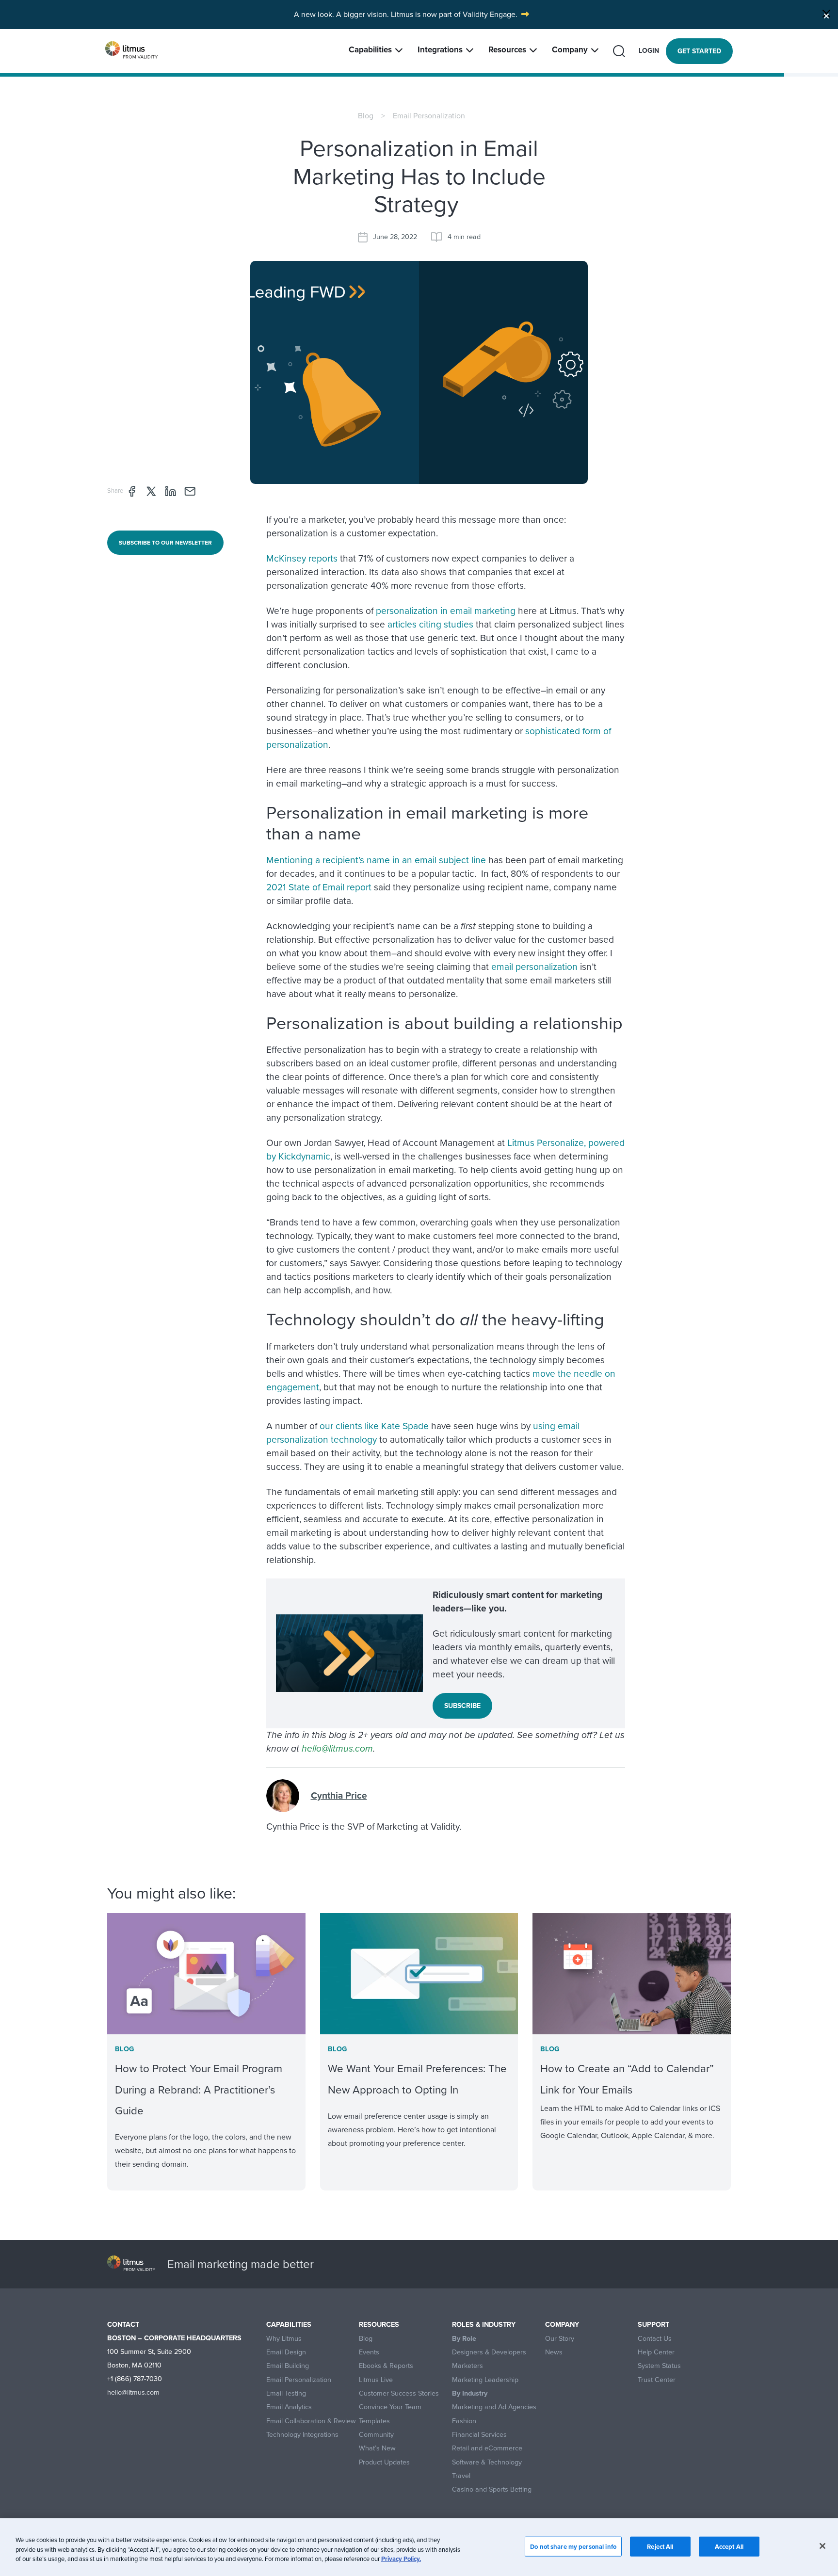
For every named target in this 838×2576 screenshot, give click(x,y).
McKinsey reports (302, 558)
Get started (699, 51)
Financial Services (479, 2435)
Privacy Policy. (401, 2559)
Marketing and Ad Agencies (494, 2407)
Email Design (286, 2352)
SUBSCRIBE (462, 1706)
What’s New (377, 2448)
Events (369, 2352)
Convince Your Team (390, 2407)
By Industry (470, 2393)
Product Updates (384, 2462)
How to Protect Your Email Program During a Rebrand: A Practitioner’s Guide (199, 2089)
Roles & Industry (484, 2325)
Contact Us (655, 2339)
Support (653, 2325)
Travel (461, 2476)
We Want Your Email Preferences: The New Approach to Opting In (417, 2079)
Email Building (288, 2366)
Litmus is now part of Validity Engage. (454, 14)
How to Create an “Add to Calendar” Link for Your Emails (627, 2079)
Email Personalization (429, 116)
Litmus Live (376, 2380)
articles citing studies (430, 624)
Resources (507, 50)
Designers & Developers (489, 2352)
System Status (659, 2366)
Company (570, 50)
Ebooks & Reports (386, 2366)
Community (376, 2435)
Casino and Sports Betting (492, 2489)
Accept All (729, 2546)
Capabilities (370, 50)
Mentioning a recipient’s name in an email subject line (376, 860)
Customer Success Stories (399, 2393)
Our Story (560, 2339)
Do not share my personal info (573, 2546)
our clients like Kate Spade (374, 1426)
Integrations (440, 50)
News (554, 2352)
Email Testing (286, 2393)
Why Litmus (284, 2339)
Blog (366, 116)
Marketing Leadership (485, 2380)
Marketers (467, 2366)
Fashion (464, 2421)
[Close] (826, 14)
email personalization (534, 967)
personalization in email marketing (446, 611)
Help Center (656, 2352)
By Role (464, 2339)
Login (649, 51)
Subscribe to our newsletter (165, 543)
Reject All (660, 2546)
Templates (374, 2421)
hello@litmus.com (337, 1748)
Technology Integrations (302, 2435)
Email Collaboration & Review (311, 2421)
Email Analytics (289, 2407)
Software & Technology (487, 2462)
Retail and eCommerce (487, 2448)
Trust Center (657, 2380)
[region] (419, 2547)
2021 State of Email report (320, 887)
